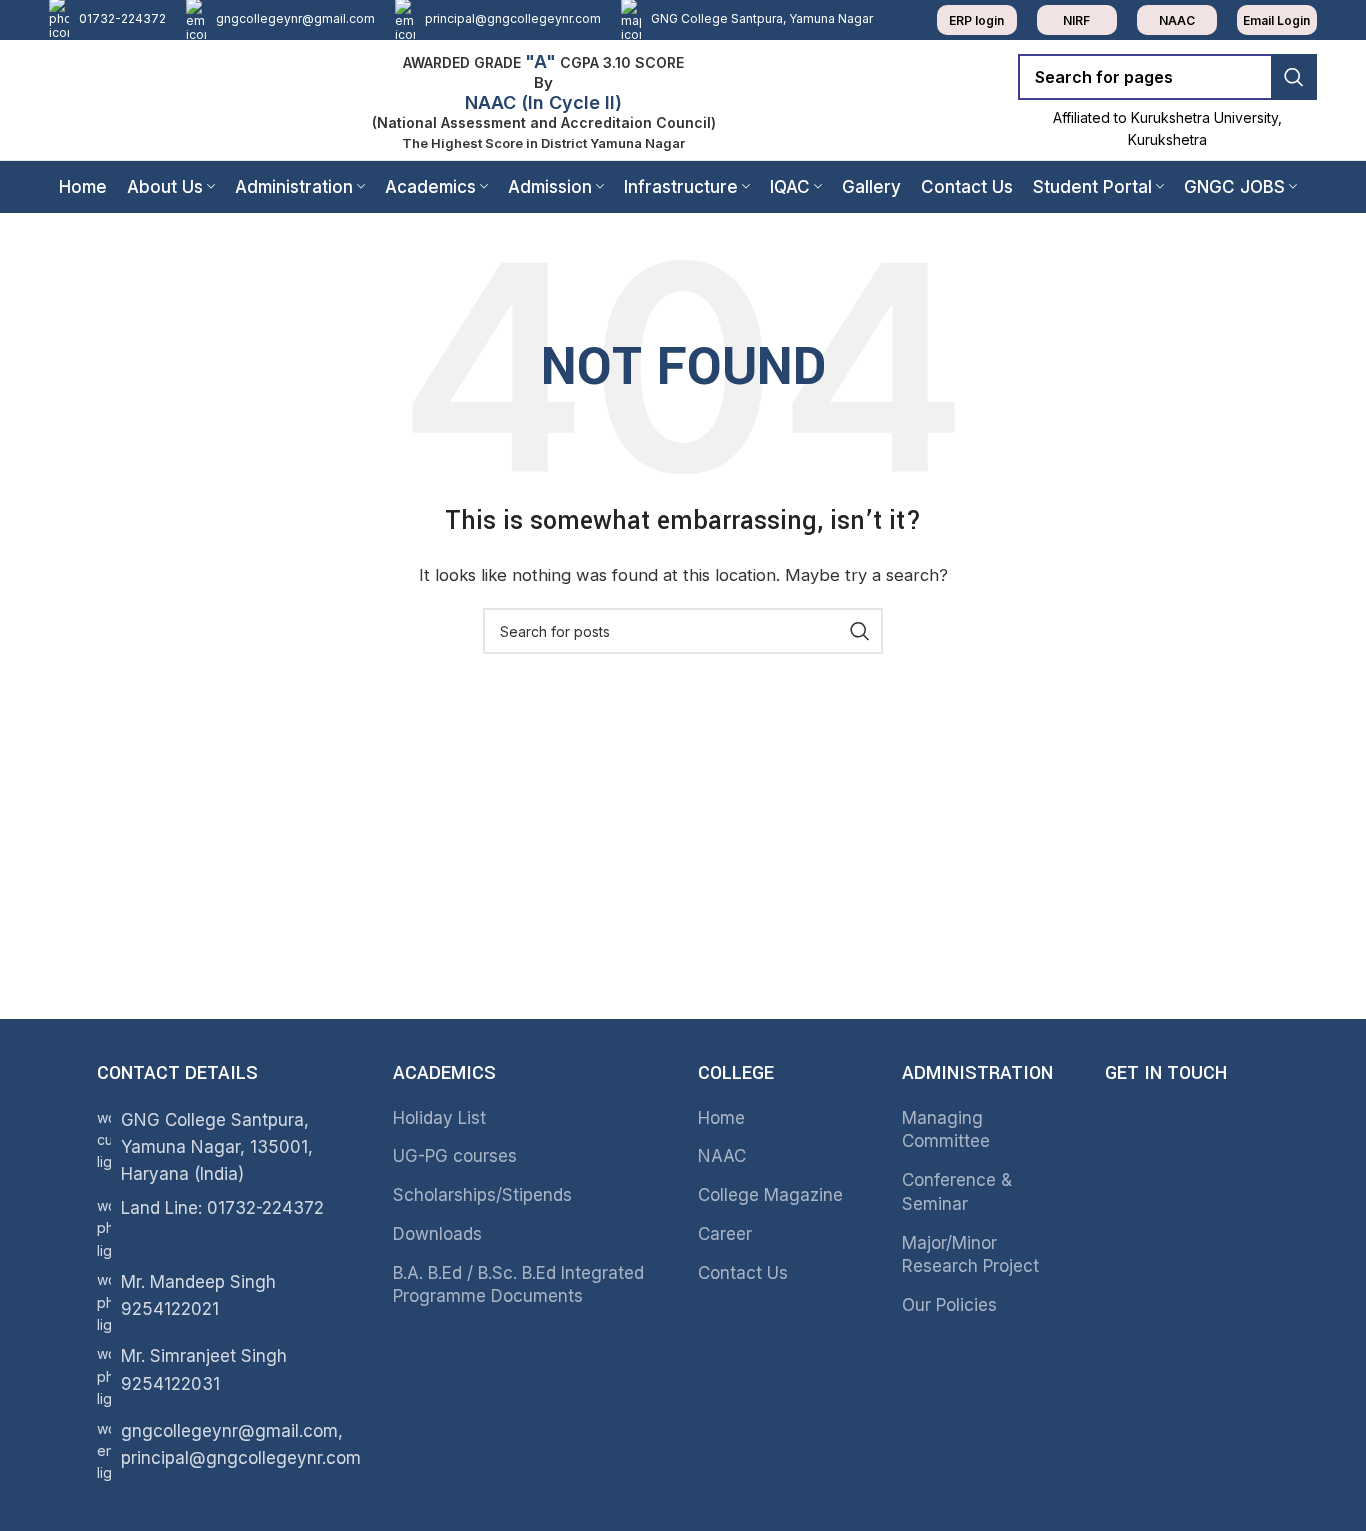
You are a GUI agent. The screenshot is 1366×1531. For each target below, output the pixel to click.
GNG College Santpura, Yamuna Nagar (762, 18)
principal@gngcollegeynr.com (513, 18)
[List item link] (225, 1228)
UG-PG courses (455, 1156)
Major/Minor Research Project (970, 1255)
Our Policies (949, 1305)
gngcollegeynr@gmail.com (295, 18)
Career (725, 1234)
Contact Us (743, 1273)
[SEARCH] (1294, 77)
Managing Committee (946, 1130)
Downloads (437, 1234)
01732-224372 (122, 18)
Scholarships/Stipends (482, 1195)
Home (721, 1118)
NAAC (722, 1156)
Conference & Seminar (957, 1192)
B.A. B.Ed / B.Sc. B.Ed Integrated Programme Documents (518, 1285)
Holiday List (439, 1118)
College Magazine (770, 1195)
